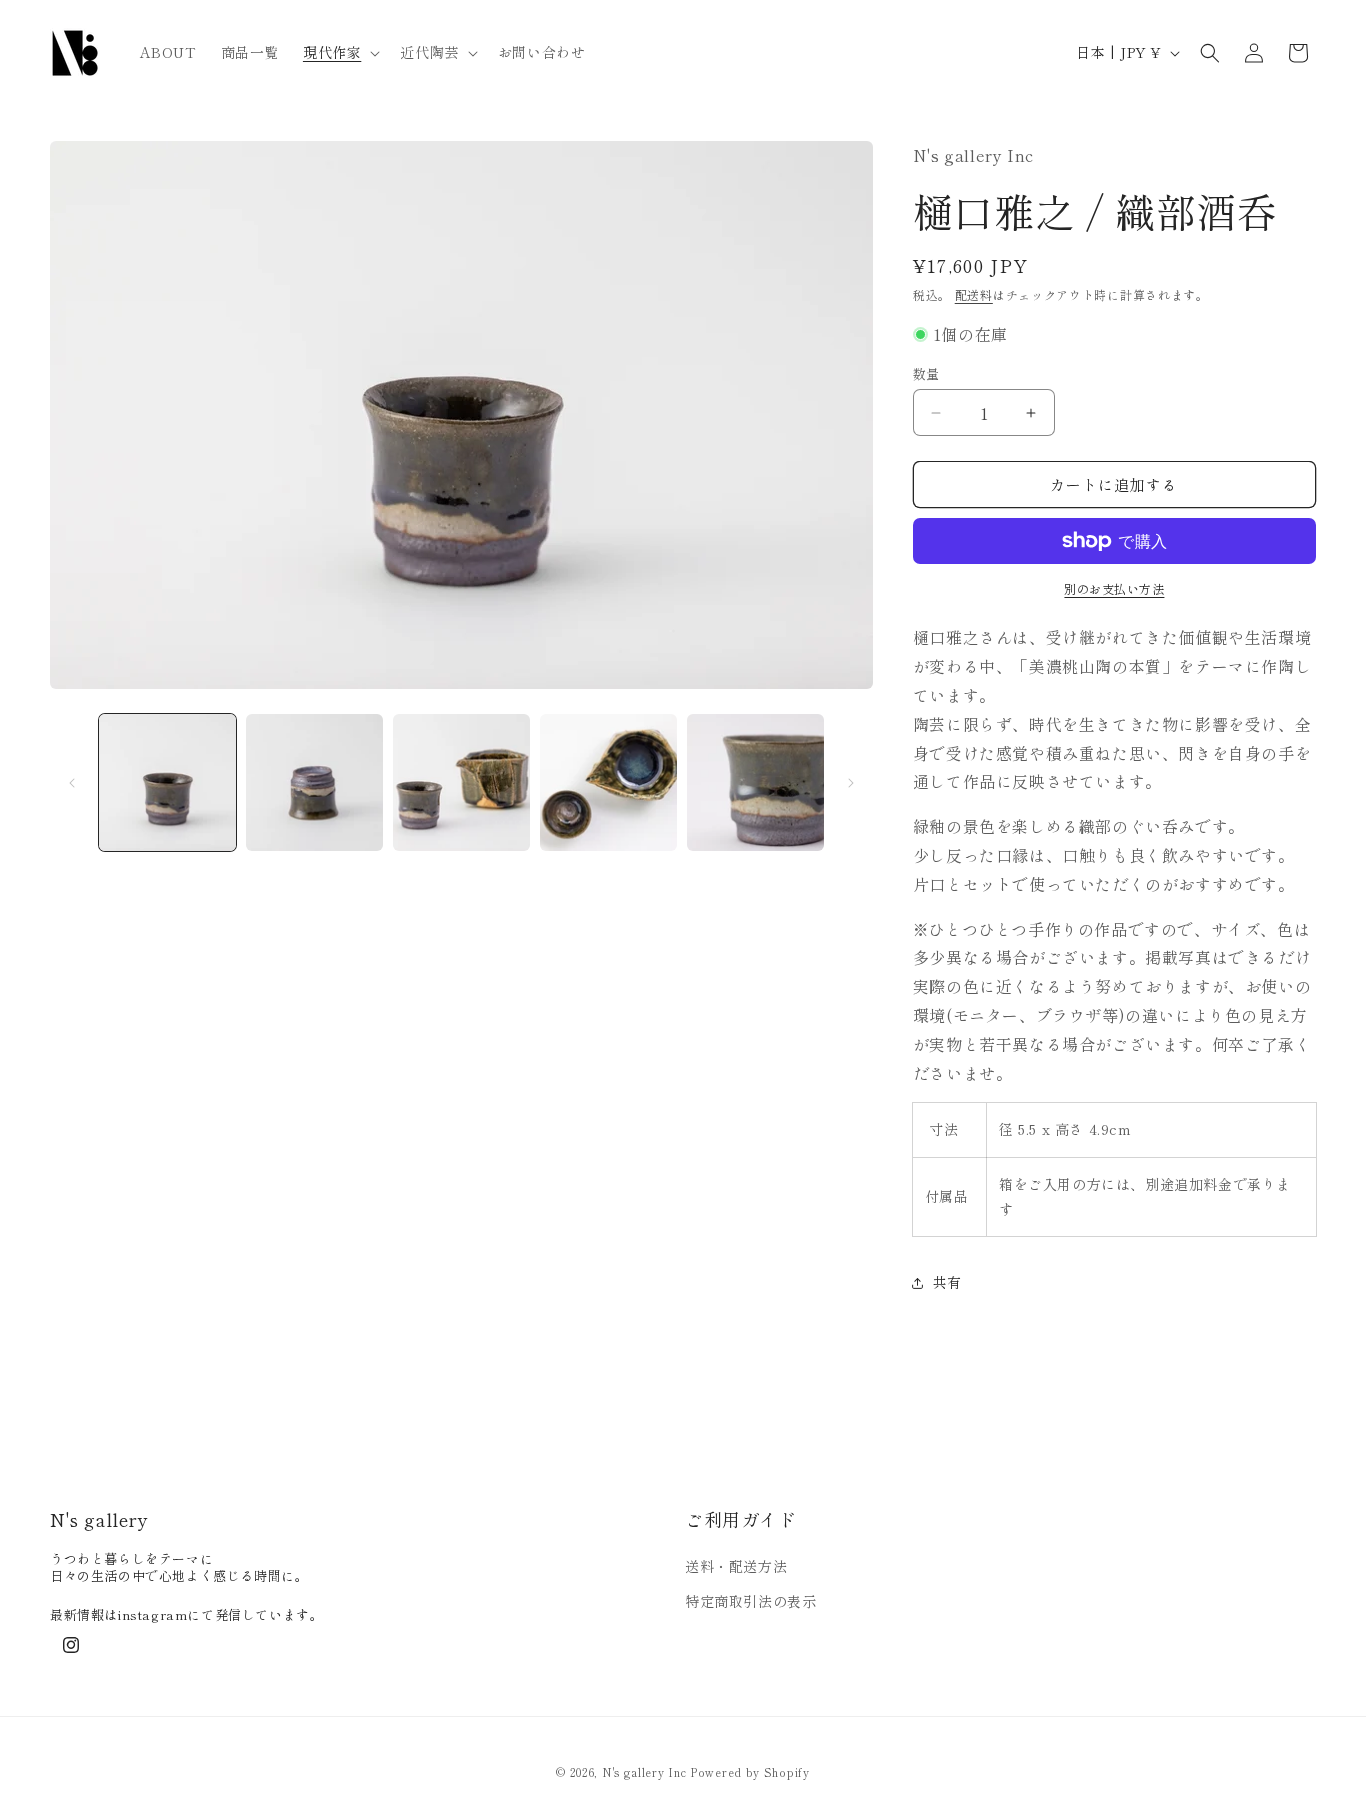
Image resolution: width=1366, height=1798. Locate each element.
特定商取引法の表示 (750, 1602)
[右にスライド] (851, 783)
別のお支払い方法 (1114, 588)
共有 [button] (947, 1282)
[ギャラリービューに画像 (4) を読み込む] (608, 782)
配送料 (974, 294)
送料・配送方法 (736, 1566)
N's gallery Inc (644, 1772)
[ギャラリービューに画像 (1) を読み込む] (167, 782)
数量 (926, 373)
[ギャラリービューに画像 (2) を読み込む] (314, 782)
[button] (339, 52)
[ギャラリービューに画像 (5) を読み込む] (755, 782)
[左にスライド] (72, 783)
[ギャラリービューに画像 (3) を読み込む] (461, 782)
